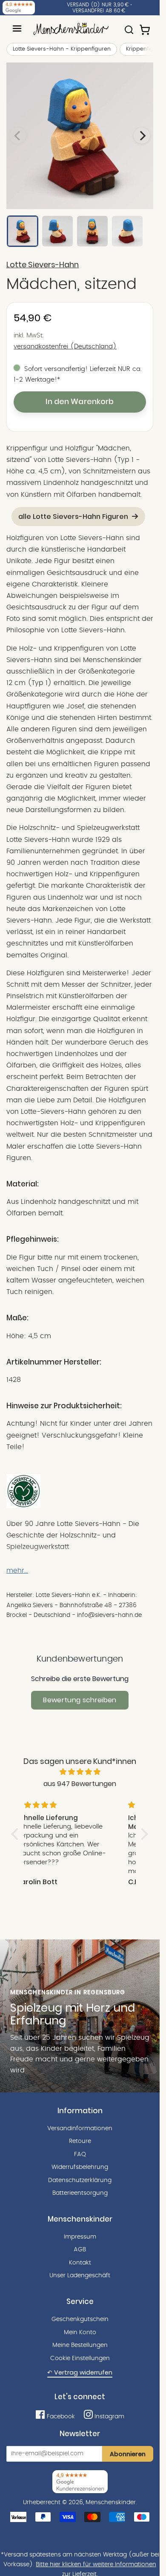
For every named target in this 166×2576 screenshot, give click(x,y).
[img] (80, 1772)
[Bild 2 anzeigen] (57, 231)
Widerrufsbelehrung (80, 2167)
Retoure (80, 2141)
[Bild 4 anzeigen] (127, 231)
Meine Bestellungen (80, 2345)
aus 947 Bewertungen (80, 1784)
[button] (17, 1834)
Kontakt (80, 2263)
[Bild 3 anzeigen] (92, 231)
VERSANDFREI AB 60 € (99, 11)
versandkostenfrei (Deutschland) (65, 347)
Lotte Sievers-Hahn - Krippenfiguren (62, 49)
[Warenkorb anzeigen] (146, 26)
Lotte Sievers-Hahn (43, 265)
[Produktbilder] (80, 136)
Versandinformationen (80, 2129)
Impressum (80, 2237)
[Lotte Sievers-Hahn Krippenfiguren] (23, 1506)
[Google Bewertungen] (19, 8)
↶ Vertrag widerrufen (80, 2372)
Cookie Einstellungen (80, 2358)
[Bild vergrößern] (80, 136)
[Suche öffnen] (129, 26)
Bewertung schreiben (80, 1700)
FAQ (80, 2154)
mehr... (17, 1571)
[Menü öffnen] (17, 28)
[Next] (142, 136)
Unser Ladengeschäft (80, 2276)
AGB (80, 2250)
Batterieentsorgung (80, 2193)
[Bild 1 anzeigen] (23, 231)
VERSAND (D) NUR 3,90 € (98, 5)
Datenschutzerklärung (80, 2180)
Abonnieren (128, 2454)
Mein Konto (80, 2333)
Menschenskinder (111, 2502)
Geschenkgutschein (80, 2319)
